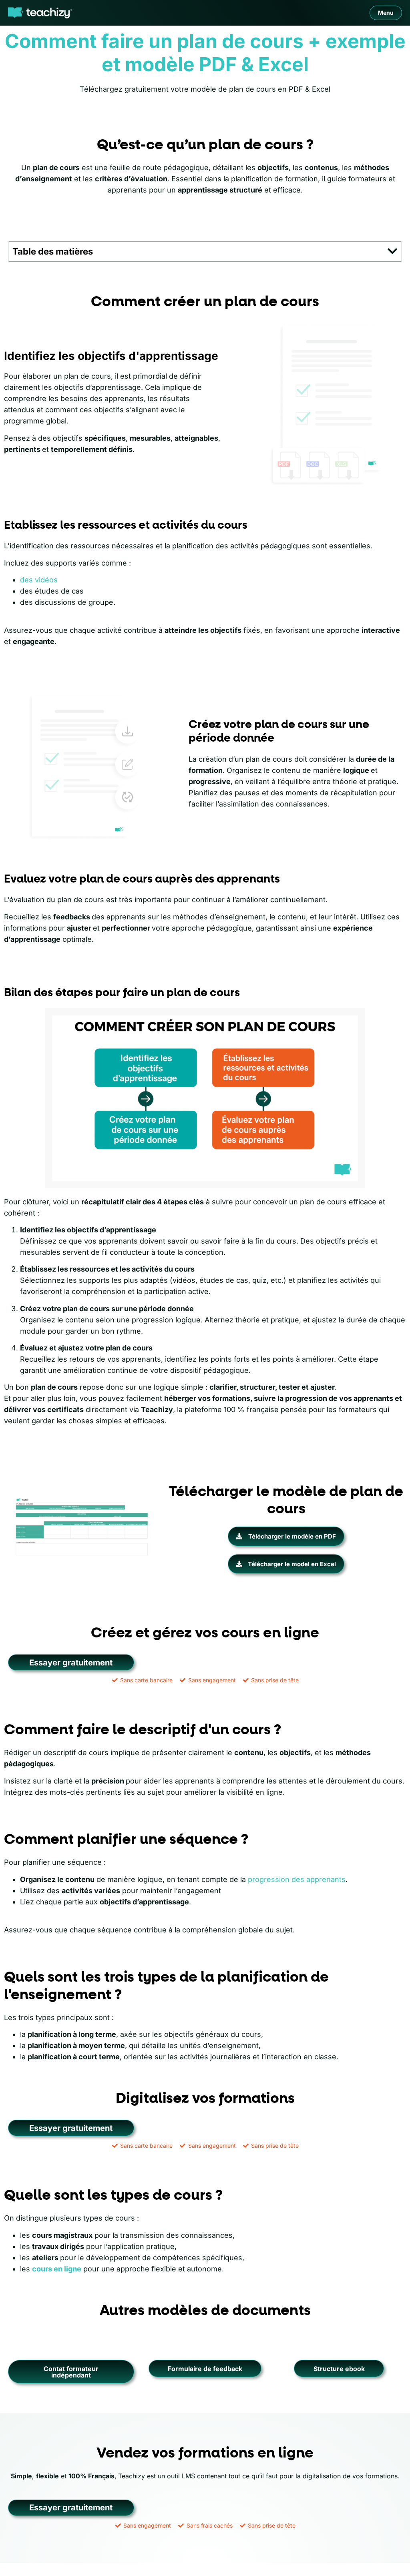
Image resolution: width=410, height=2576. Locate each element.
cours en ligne (57, 2269)
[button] (393, 251)
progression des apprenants (297, 1879)
